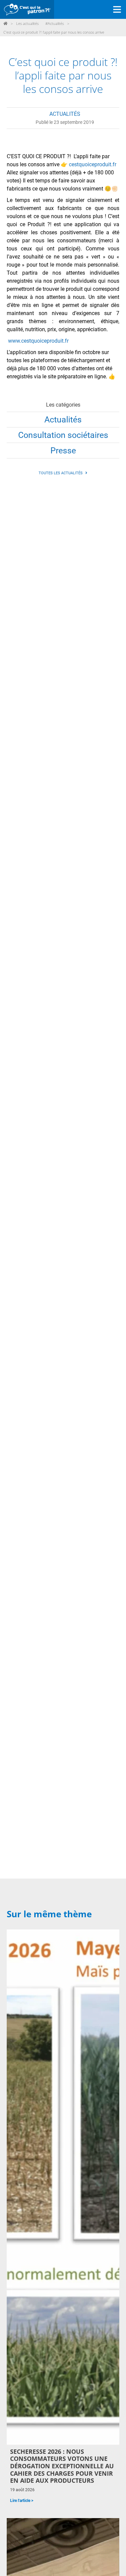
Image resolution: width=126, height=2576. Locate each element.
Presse (63, 451)
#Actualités (55, 23)
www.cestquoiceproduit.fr (38, 341)
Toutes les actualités (61, 473)
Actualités (63, 420)
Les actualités (27, 23)
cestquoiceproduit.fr (93, 164)
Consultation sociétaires (63, 435)
